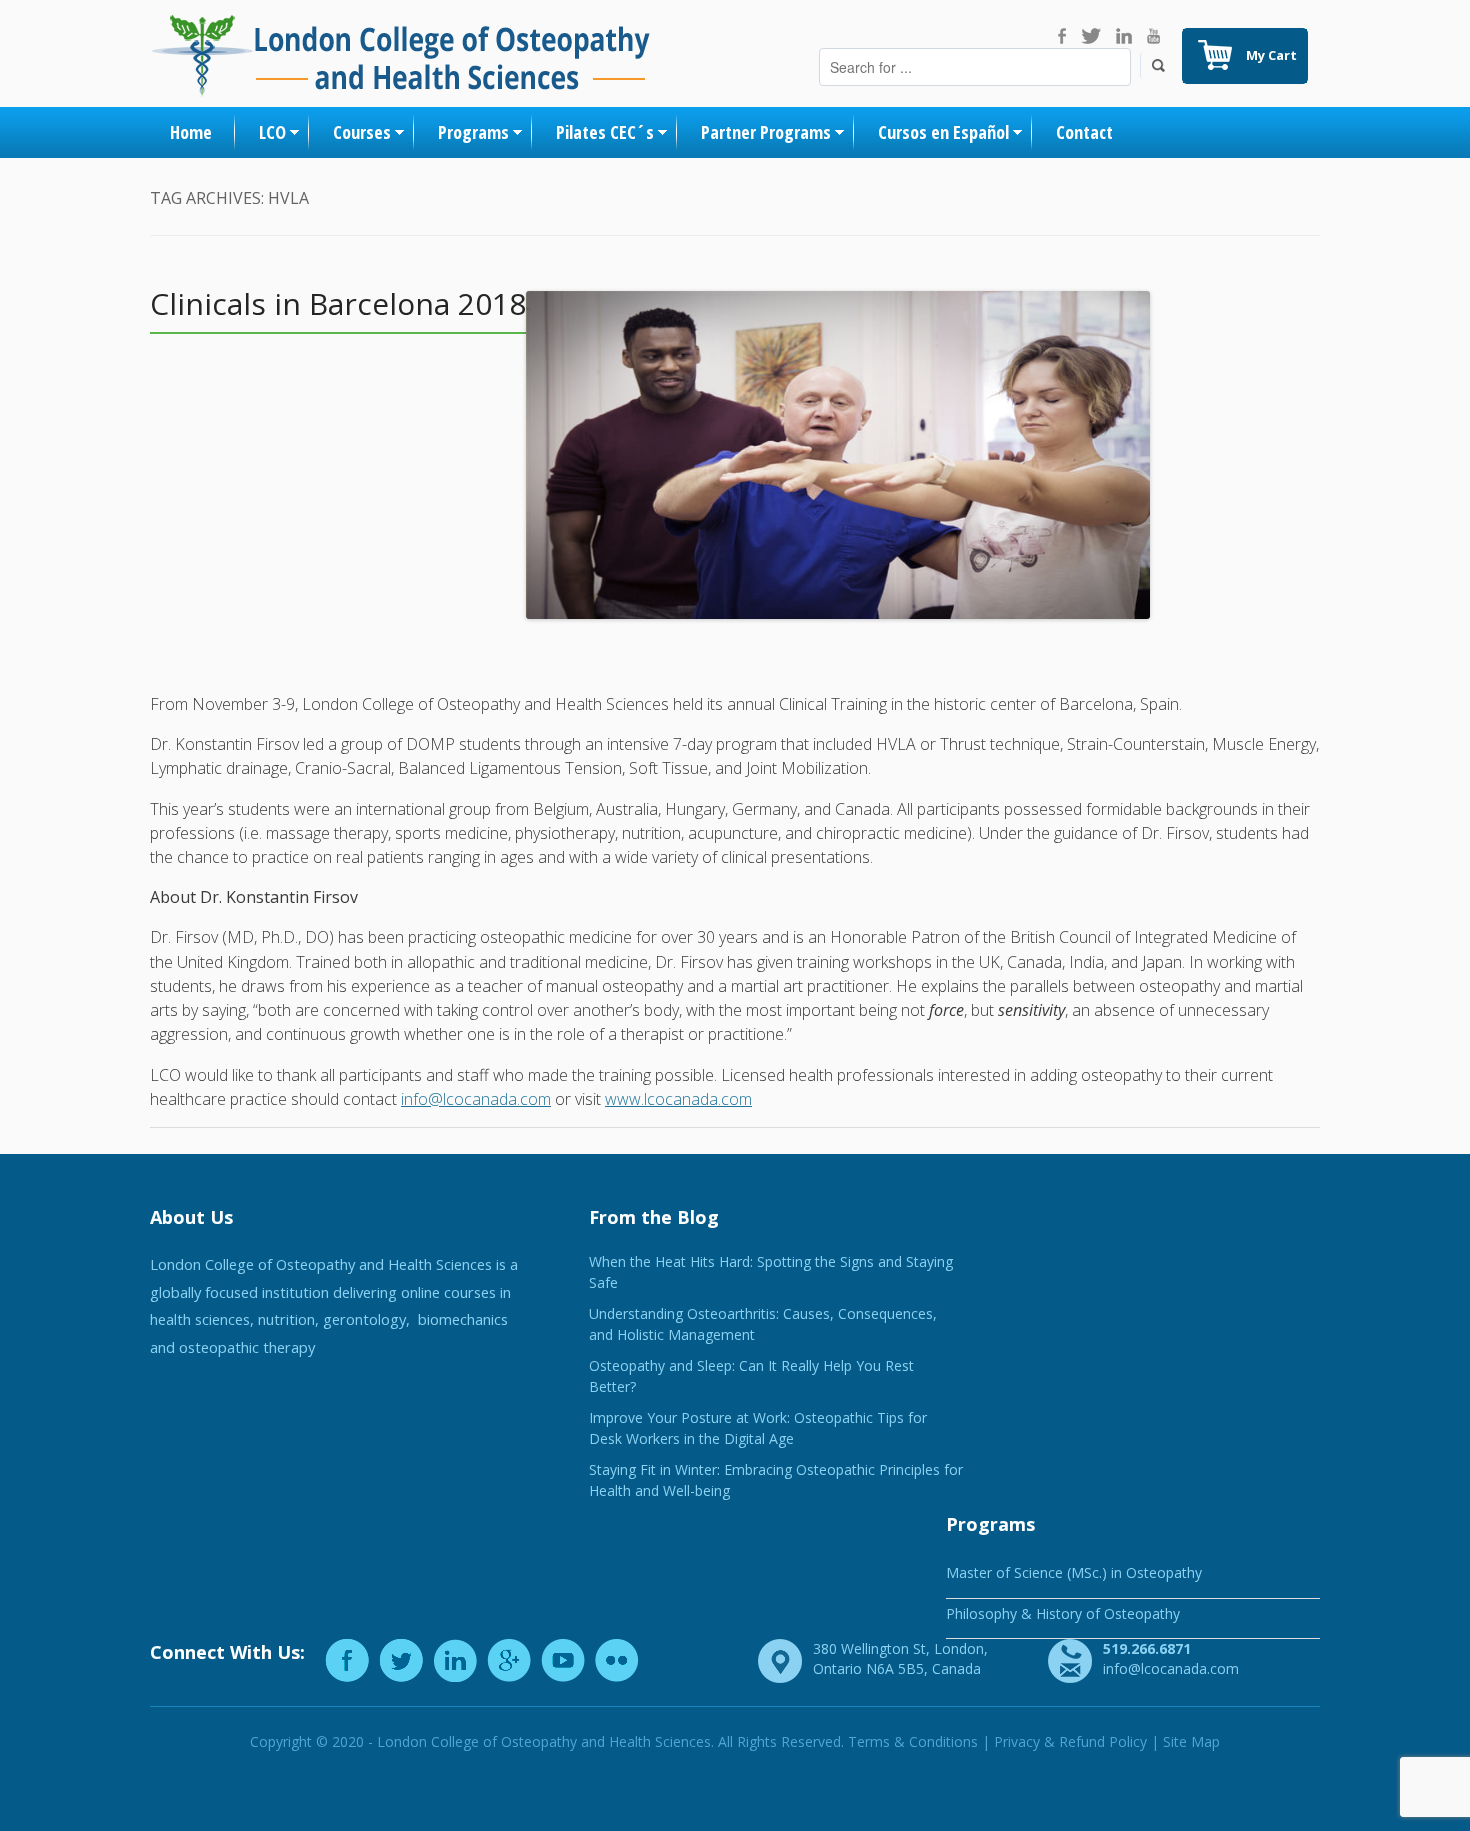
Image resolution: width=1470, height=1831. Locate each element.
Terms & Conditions (913, 1741)
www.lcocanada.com (678, 1099)
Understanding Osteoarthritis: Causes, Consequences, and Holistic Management (763, 1324)
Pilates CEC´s (605, 132)
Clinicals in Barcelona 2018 (338, 303)
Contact (1084, 132)
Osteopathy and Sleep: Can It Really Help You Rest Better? (751, 1376)
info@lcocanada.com (476, 1099)
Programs (473, 132)
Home (191, 132)
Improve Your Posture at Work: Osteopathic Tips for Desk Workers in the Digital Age (758, 1428)
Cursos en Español (943, 132)
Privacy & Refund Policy (1070, 1741)
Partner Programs (766, 132)
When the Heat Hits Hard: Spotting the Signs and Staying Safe (771, 1272)
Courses (362, 132)
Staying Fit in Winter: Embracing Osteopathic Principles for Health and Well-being (776, 1480)
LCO (272, 132)
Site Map (1191, 1741)
